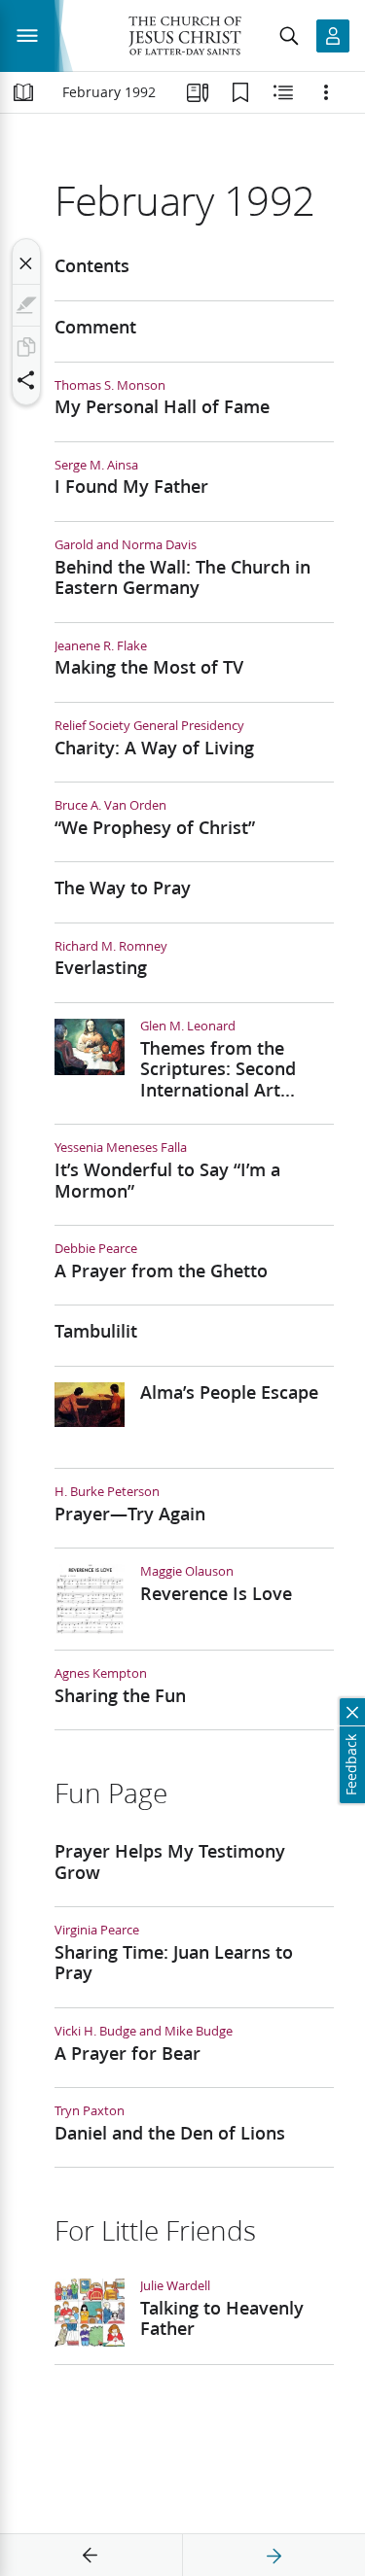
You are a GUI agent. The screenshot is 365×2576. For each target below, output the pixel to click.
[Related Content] (283, 92)
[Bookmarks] (240, 92)
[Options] (326, 92)
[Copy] (26, 347)
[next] (274, 2556)
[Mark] (26, 305)
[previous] (91, 2556)
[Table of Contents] (23, 92)
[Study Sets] (198, 92)
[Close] (26, 263)
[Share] (26, 380)
